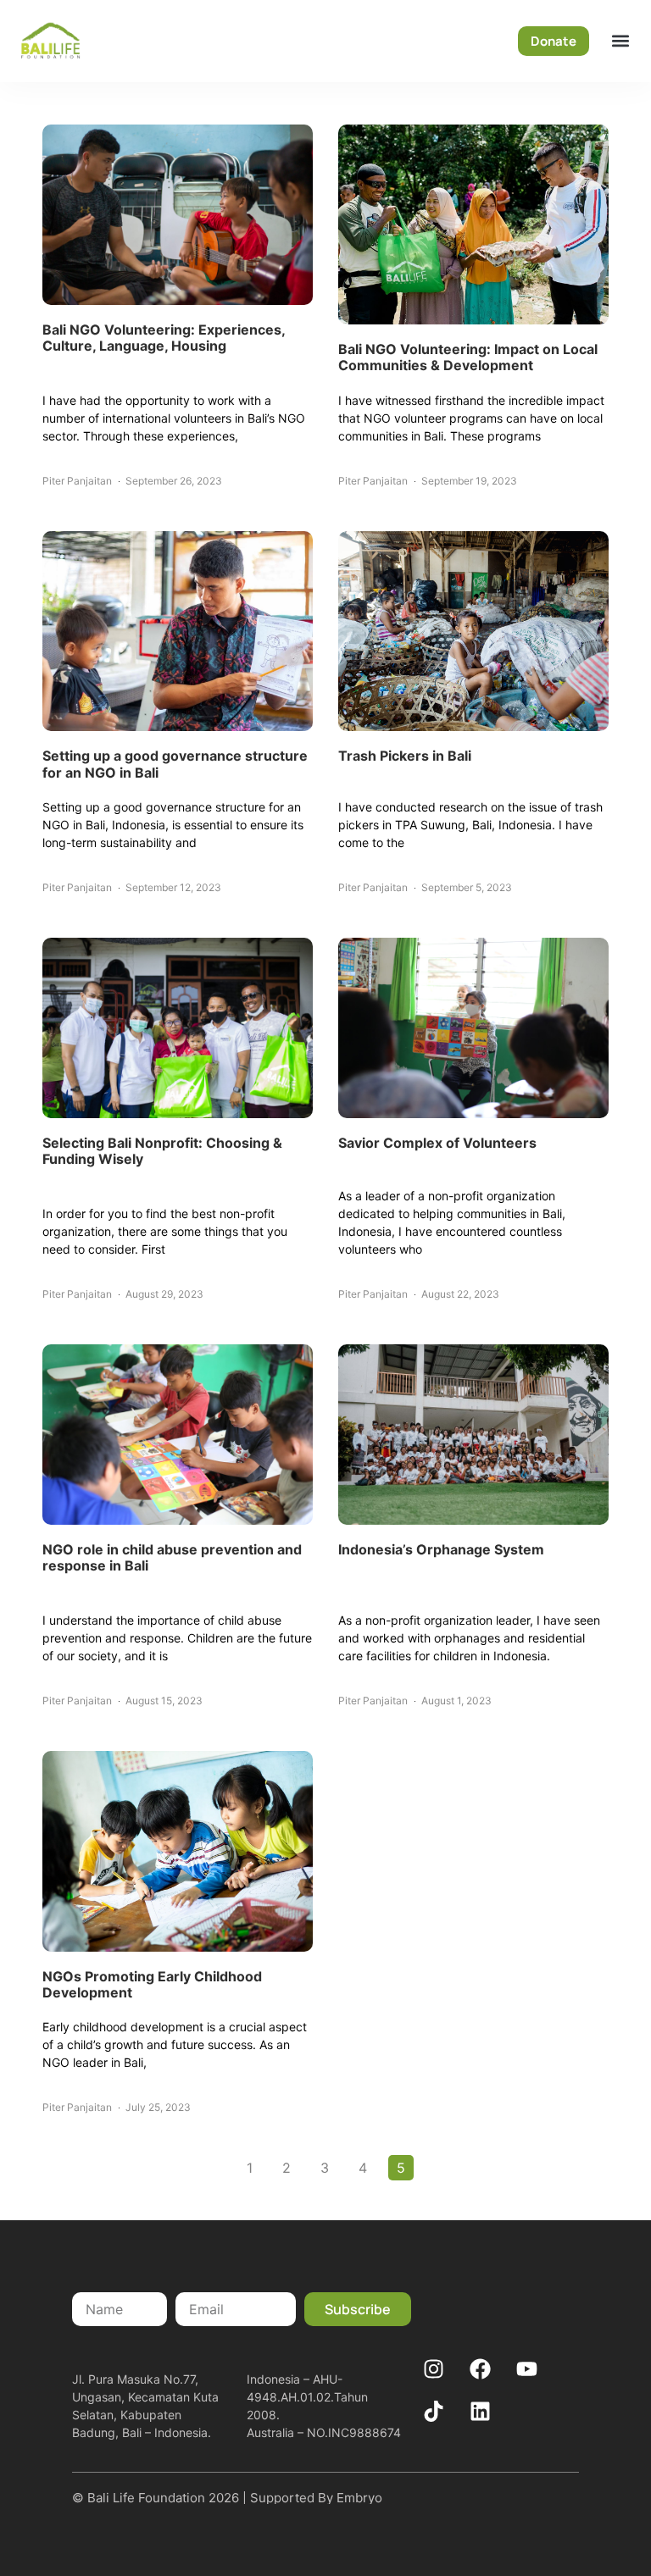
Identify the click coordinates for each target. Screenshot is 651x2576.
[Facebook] (481, 2368)
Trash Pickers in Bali (405, 756)
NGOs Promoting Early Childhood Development (152, 1984)
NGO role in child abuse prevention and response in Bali (172, 1557)
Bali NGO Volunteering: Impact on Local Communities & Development (468, 357)
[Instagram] (434, 2368)
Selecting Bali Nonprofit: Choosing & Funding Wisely (162, 1151)
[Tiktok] (434, 2411)
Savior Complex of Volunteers (437, 1143)
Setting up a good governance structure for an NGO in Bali (175, 764)
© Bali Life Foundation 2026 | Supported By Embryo (227, 2498)
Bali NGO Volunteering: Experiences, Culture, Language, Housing (164, 338)
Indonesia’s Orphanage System (441, 1549)
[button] (620, 41)
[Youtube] (527, 2368)
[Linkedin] (481, 2411)
